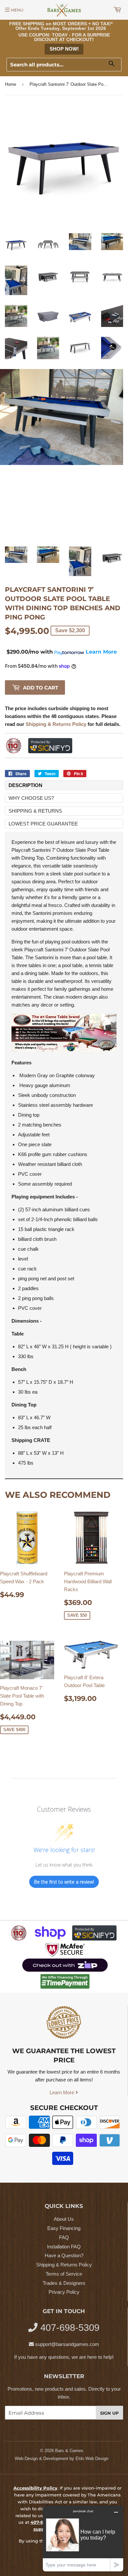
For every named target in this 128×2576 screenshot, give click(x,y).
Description (25, 785)
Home (11, 84)
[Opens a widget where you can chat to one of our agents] (83, 2538)
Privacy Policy (64, 2292)
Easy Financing (64, 2228)
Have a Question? (64, 2255)
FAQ (64, 2237)
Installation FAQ (64, 2247)
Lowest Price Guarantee (43, 824)
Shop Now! (64, 49)
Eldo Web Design (92, 2459)
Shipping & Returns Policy (64, 2265)
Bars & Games (69, 2451)
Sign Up (109, 2413)
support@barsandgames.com (67, 2344)
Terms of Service (64, 2274)
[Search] (114, 65)
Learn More (63, 2092)
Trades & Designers (64, 2283)
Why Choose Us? (31, 798)
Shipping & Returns (35, 811)
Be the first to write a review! (64, 1882)
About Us (64, 2219)
